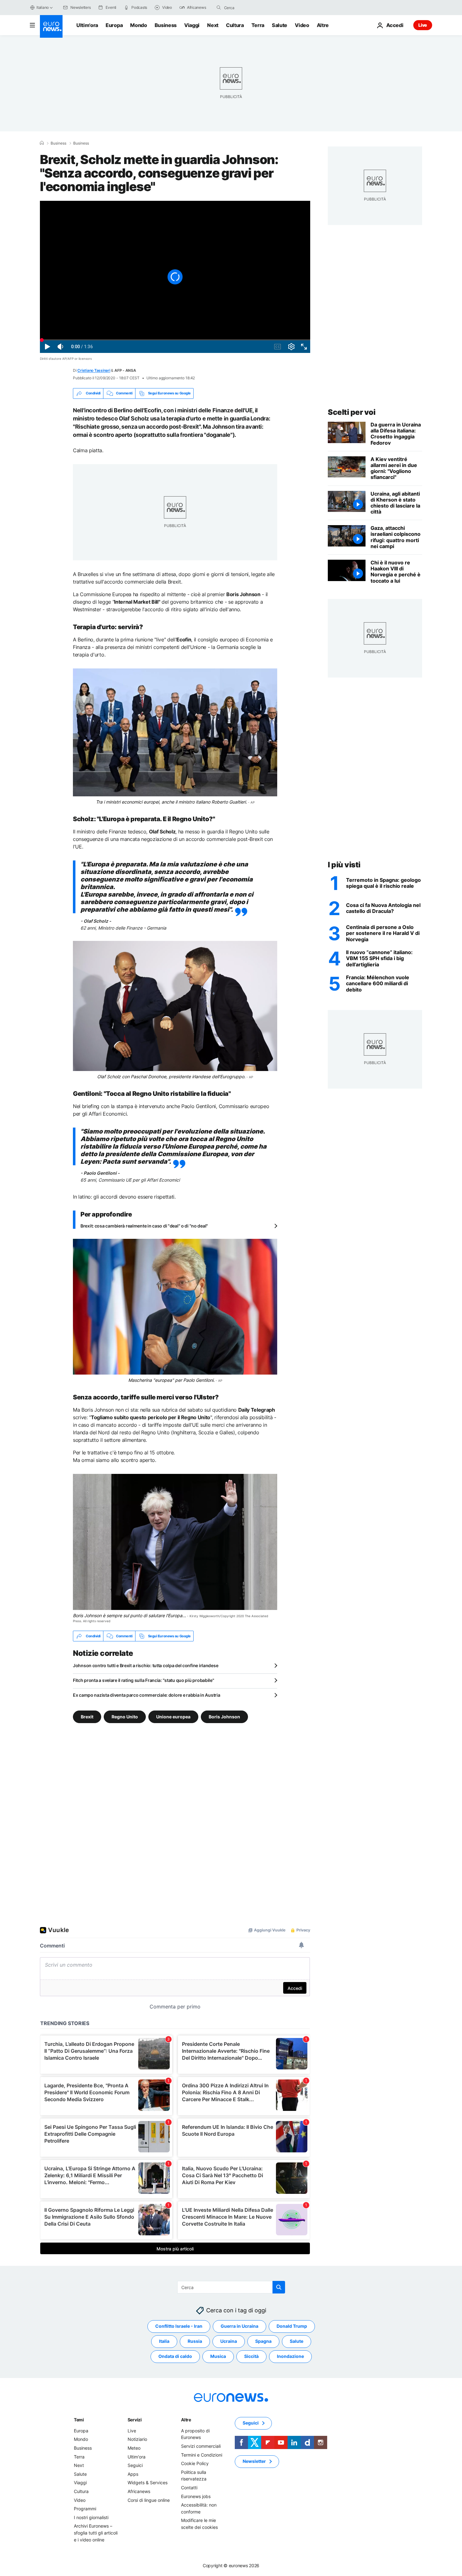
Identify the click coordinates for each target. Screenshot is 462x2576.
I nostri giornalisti (91, 2517)
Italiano (43, 7)
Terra (258, 25)
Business (166, 25)
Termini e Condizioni (202, 2455)
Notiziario (137, 2439)
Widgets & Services (148, 2483)
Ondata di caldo (175, 2356)
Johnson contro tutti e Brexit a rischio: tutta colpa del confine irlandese (146, 1665)
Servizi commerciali (201, 2446)
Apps (133, 2474)
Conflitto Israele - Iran (179, 2326)
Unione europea (173, 1717)
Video (302, 25)
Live (423, 25)
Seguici (135, 2466)
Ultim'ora (87, 25)
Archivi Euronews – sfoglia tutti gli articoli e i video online (96, 2533)
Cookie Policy (195, 2464)
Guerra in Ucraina (239, 2326)
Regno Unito (125, 1717)
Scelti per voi (352, 412)
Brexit (87, 1717)
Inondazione (290, 2356)
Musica (218, 2356)
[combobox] (250, 8)
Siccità (251, 2356)
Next (213, 25)
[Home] (42, 143)
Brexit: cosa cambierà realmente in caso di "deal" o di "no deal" (144, 1226)
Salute (280, 25)
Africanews (139, 2491)
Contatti (189, 2488)
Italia (164, 2341)
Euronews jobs (196, 2496)
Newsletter (254, 2461)
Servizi (135, 2420)
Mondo (138, 25)
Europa (114, 25)
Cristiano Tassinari (94, 370)
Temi (79, 2420)
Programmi (85, 2509)
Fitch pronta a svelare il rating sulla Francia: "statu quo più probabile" (144, 1680)
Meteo (134, 2448)
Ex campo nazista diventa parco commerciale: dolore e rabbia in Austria (146, 1695)
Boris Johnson (224, 1717)
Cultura (235, 25)
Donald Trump (292, 2326)
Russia (195, 2341)
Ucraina (229, 2341)
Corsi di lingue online (149, 2500)
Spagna (263, 2341)
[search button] (219, 8)
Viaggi (192, 25)
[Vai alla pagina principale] (51, 26)
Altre (186, 2420)
